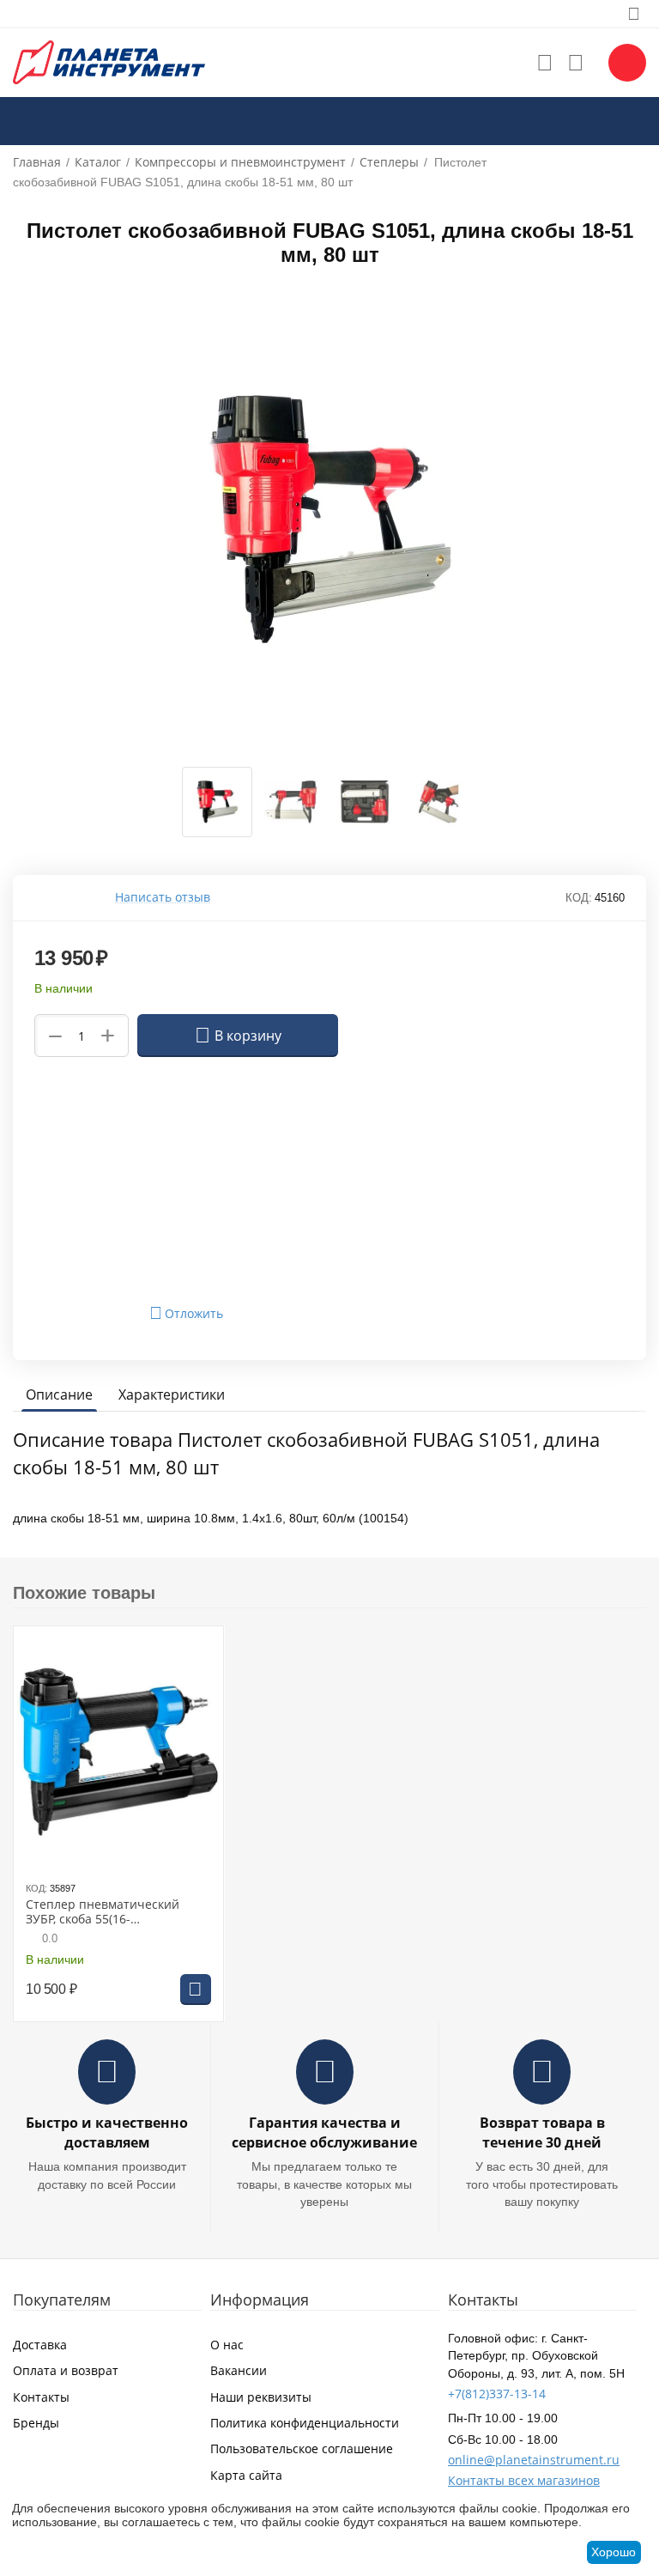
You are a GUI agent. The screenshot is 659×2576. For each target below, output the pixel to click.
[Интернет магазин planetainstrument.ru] (109, 61)
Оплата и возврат (66, 2370)
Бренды (36, 2423)
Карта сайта (246, 2475)
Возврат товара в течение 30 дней (542, 2132)
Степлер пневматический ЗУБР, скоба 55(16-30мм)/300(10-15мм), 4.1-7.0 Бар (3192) (106, 1912)
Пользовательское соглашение (302, 2448)
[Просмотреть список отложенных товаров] (545, 63)
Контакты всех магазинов (524, 2480)
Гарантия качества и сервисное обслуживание (324, 2132)
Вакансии (239, 2370)
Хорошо (614, 2552)
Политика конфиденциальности (305, 2423)
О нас (227, 2345)
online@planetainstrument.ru (534, 2460)
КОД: (579, 898)
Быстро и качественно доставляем (107, 2132)
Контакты (41, 2397)
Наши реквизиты (261, 2397)
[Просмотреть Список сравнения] (576, 63)
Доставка (40, 2345)
